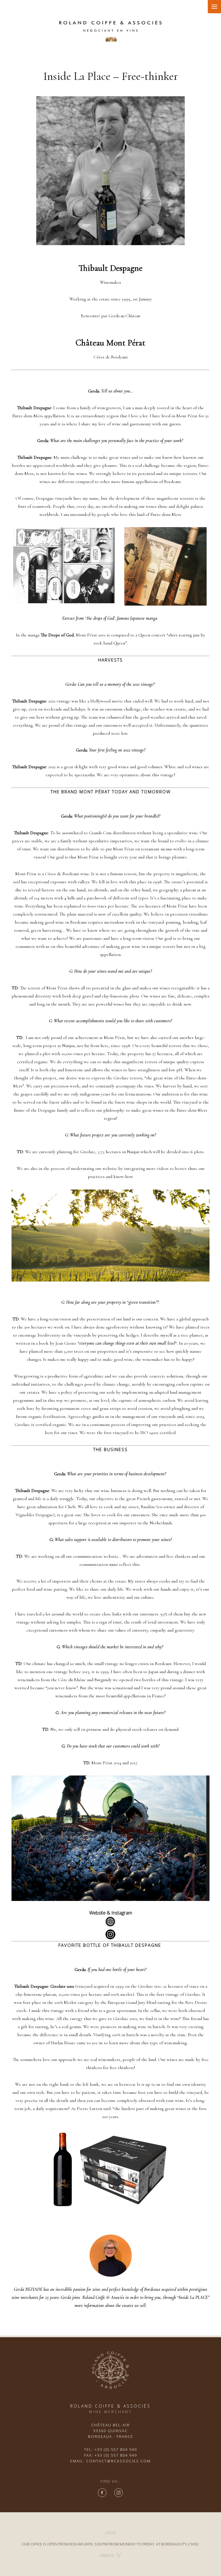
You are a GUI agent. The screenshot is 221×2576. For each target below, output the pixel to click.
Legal (111, 2532)
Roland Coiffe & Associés (103, 2297)
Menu (214, 7)
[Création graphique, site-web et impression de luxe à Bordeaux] (118, 2556)
